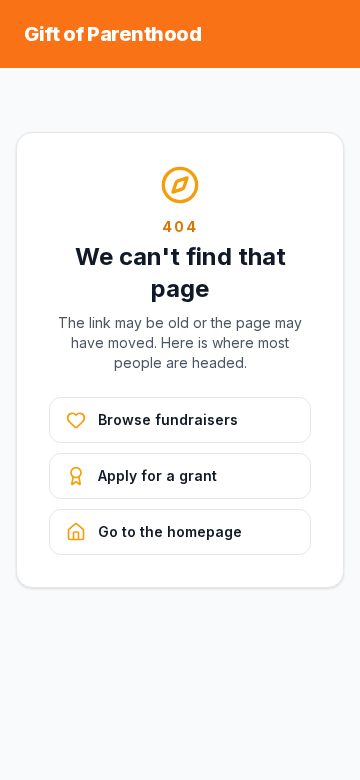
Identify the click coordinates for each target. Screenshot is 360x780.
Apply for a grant (157, 475)
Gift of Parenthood (112, 34)
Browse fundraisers (168, 419)
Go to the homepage (170, 531)
